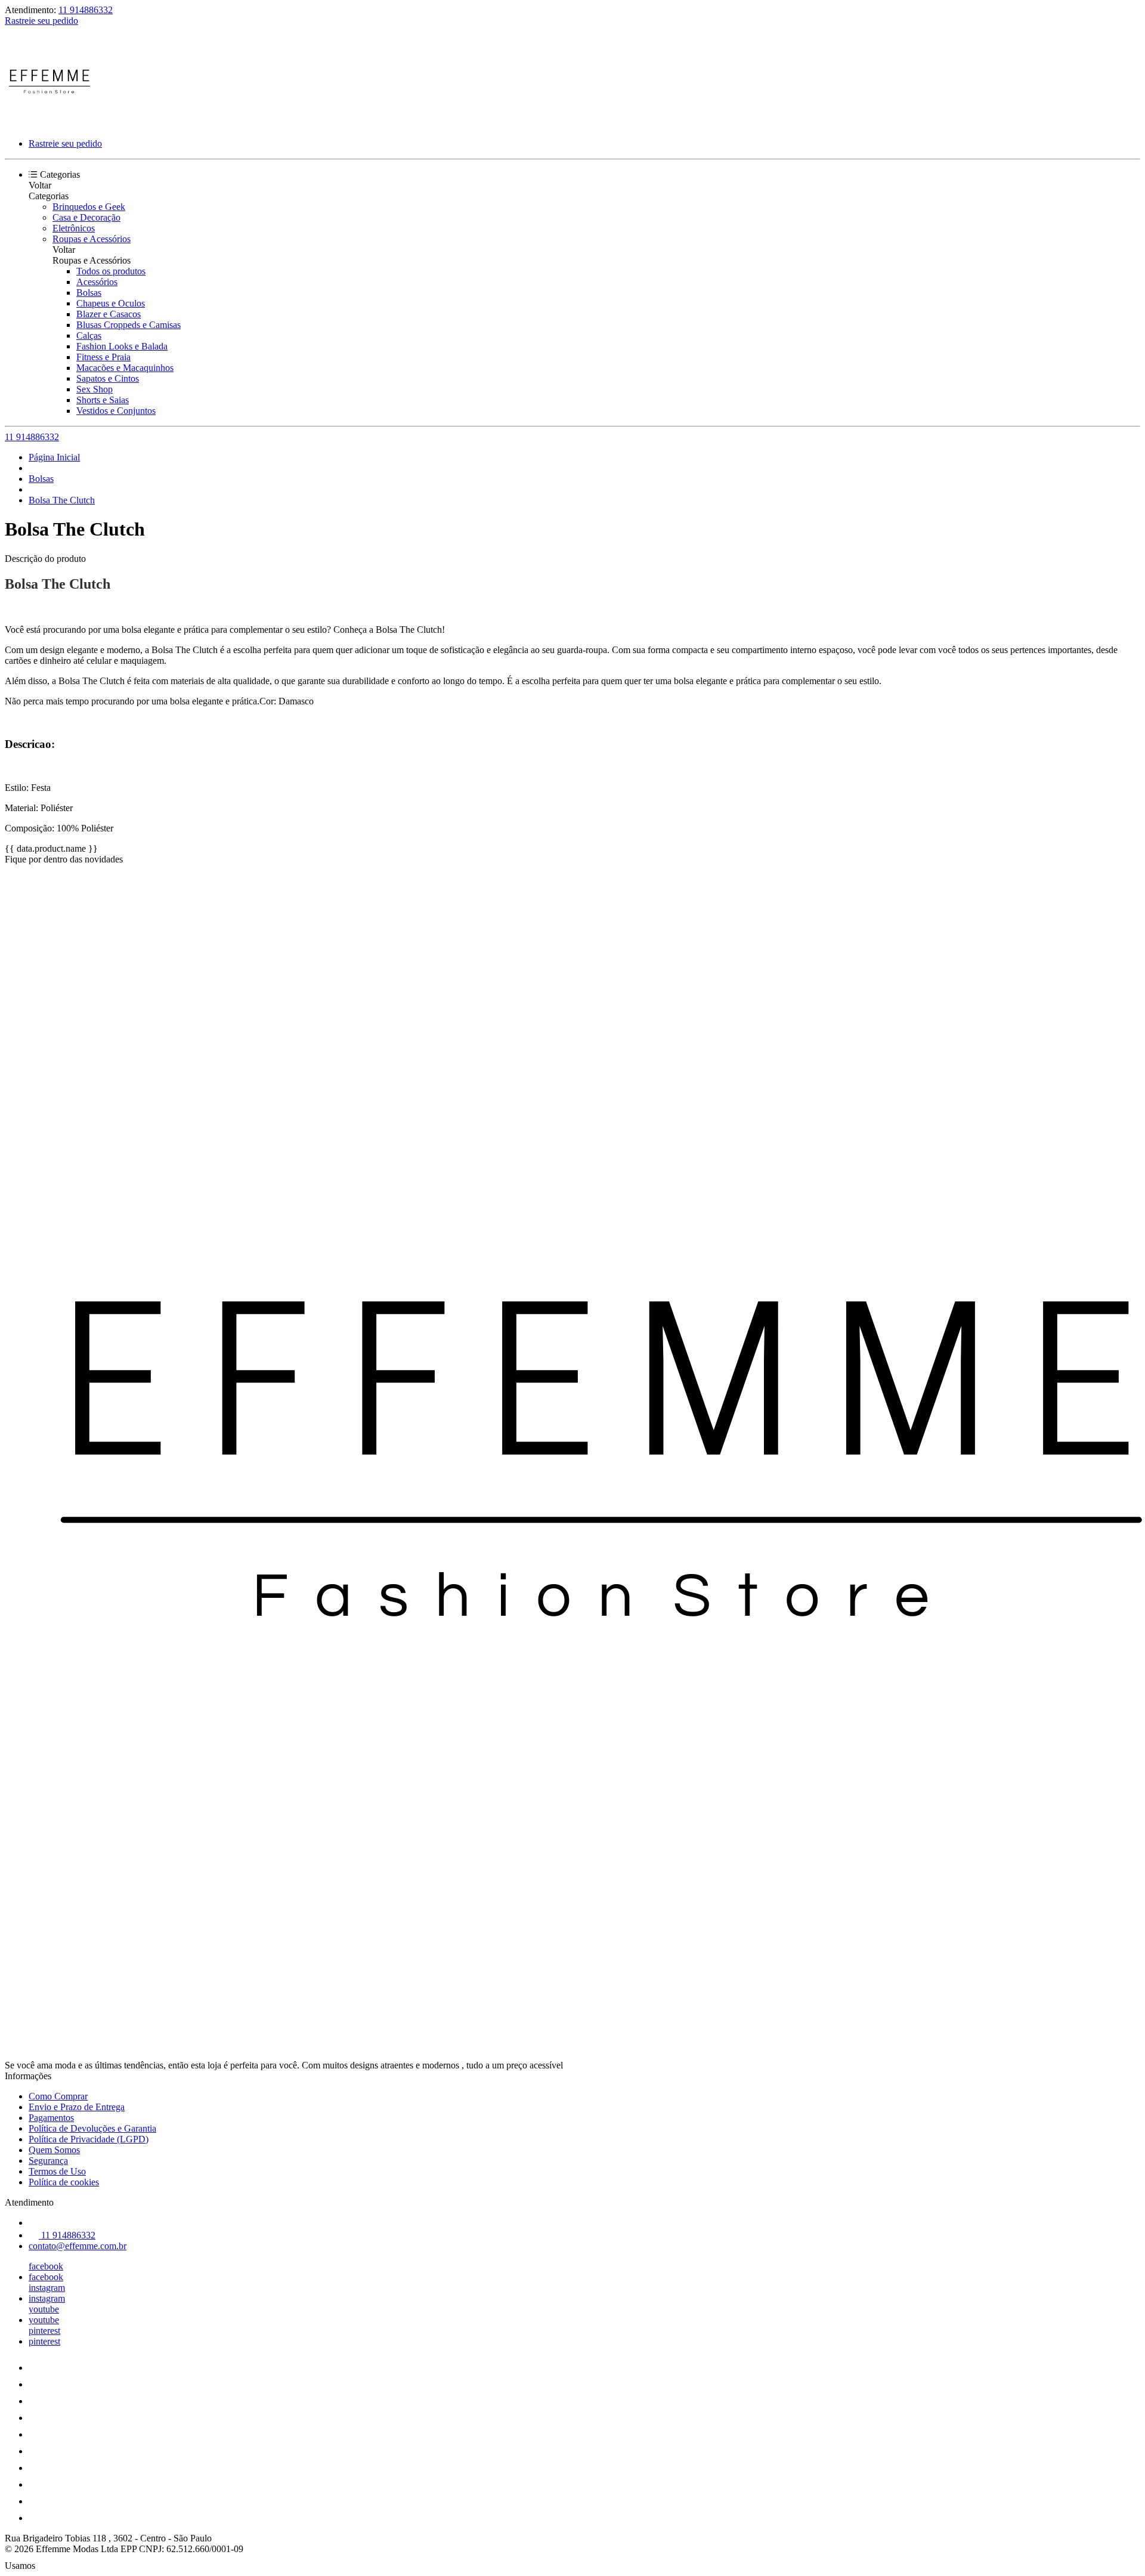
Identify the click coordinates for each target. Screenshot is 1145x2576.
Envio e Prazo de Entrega (77, 2107)
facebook (46, 2266)
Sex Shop (95, 389)
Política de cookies (64, 2182)
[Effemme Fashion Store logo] (49, 123)
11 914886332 (86, 10)
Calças (89, 335)
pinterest (44, 2331)
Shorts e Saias (103, 400)
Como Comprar (58, 2096)
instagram (47, 2288)
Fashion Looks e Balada (122, 346)
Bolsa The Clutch (62, 500)
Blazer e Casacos (109, 314)
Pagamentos (51, 2118)
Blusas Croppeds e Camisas (129, 325)
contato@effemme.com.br (78, 2246)
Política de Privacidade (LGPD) (89, 2139)
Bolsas (89, 293)
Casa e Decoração (86, 217)
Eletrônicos (74, 228)
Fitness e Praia (103, 357)
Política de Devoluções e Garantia (92, 2128)
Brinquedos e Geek (89, 207)
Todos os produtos (111, 271)
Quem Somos (54, 2150)
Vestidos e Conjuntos (116, 411)
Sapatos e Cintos (108, 378)
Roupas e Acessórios (92, 239)
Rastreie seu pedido (41, 21)
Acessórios (97, 282)
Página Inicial (54, 457)
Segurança (48, 2161)
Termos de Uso (57, 2171)
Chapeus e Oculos (111, 303)
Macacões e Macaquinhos (125, 368)
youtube (44, 2309)
